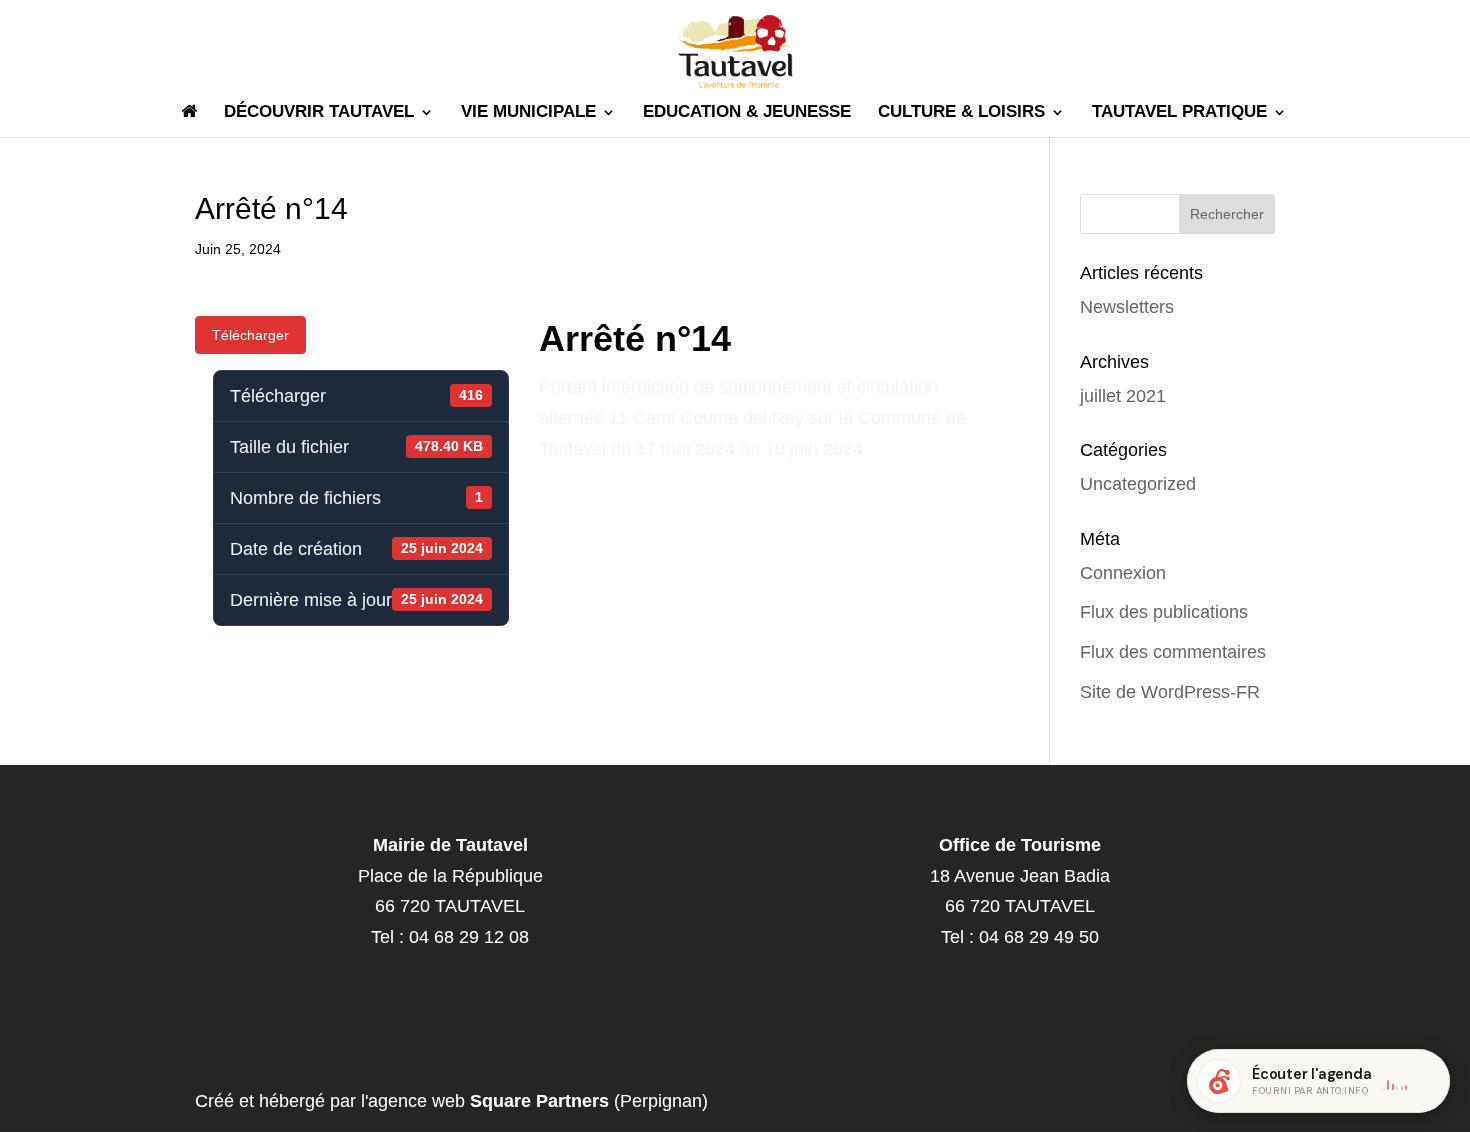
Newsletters (1127, 307)
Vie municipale (528, 113)
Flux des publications (1164, 612)
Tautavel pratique (1179, 113)
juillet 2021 (1123, 396)
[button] (1318, 1081)
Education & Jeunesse (747, 113)
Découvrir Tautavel (319, 113)
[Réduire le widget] (1426, 1081)
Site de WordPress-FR (1170, 692)
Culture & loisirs (961, 113)
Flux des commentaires (1173, 652)
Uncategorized (1138, 484)
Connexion (1123, 573)
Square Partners (539, 1101)
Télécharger (250, 335)
